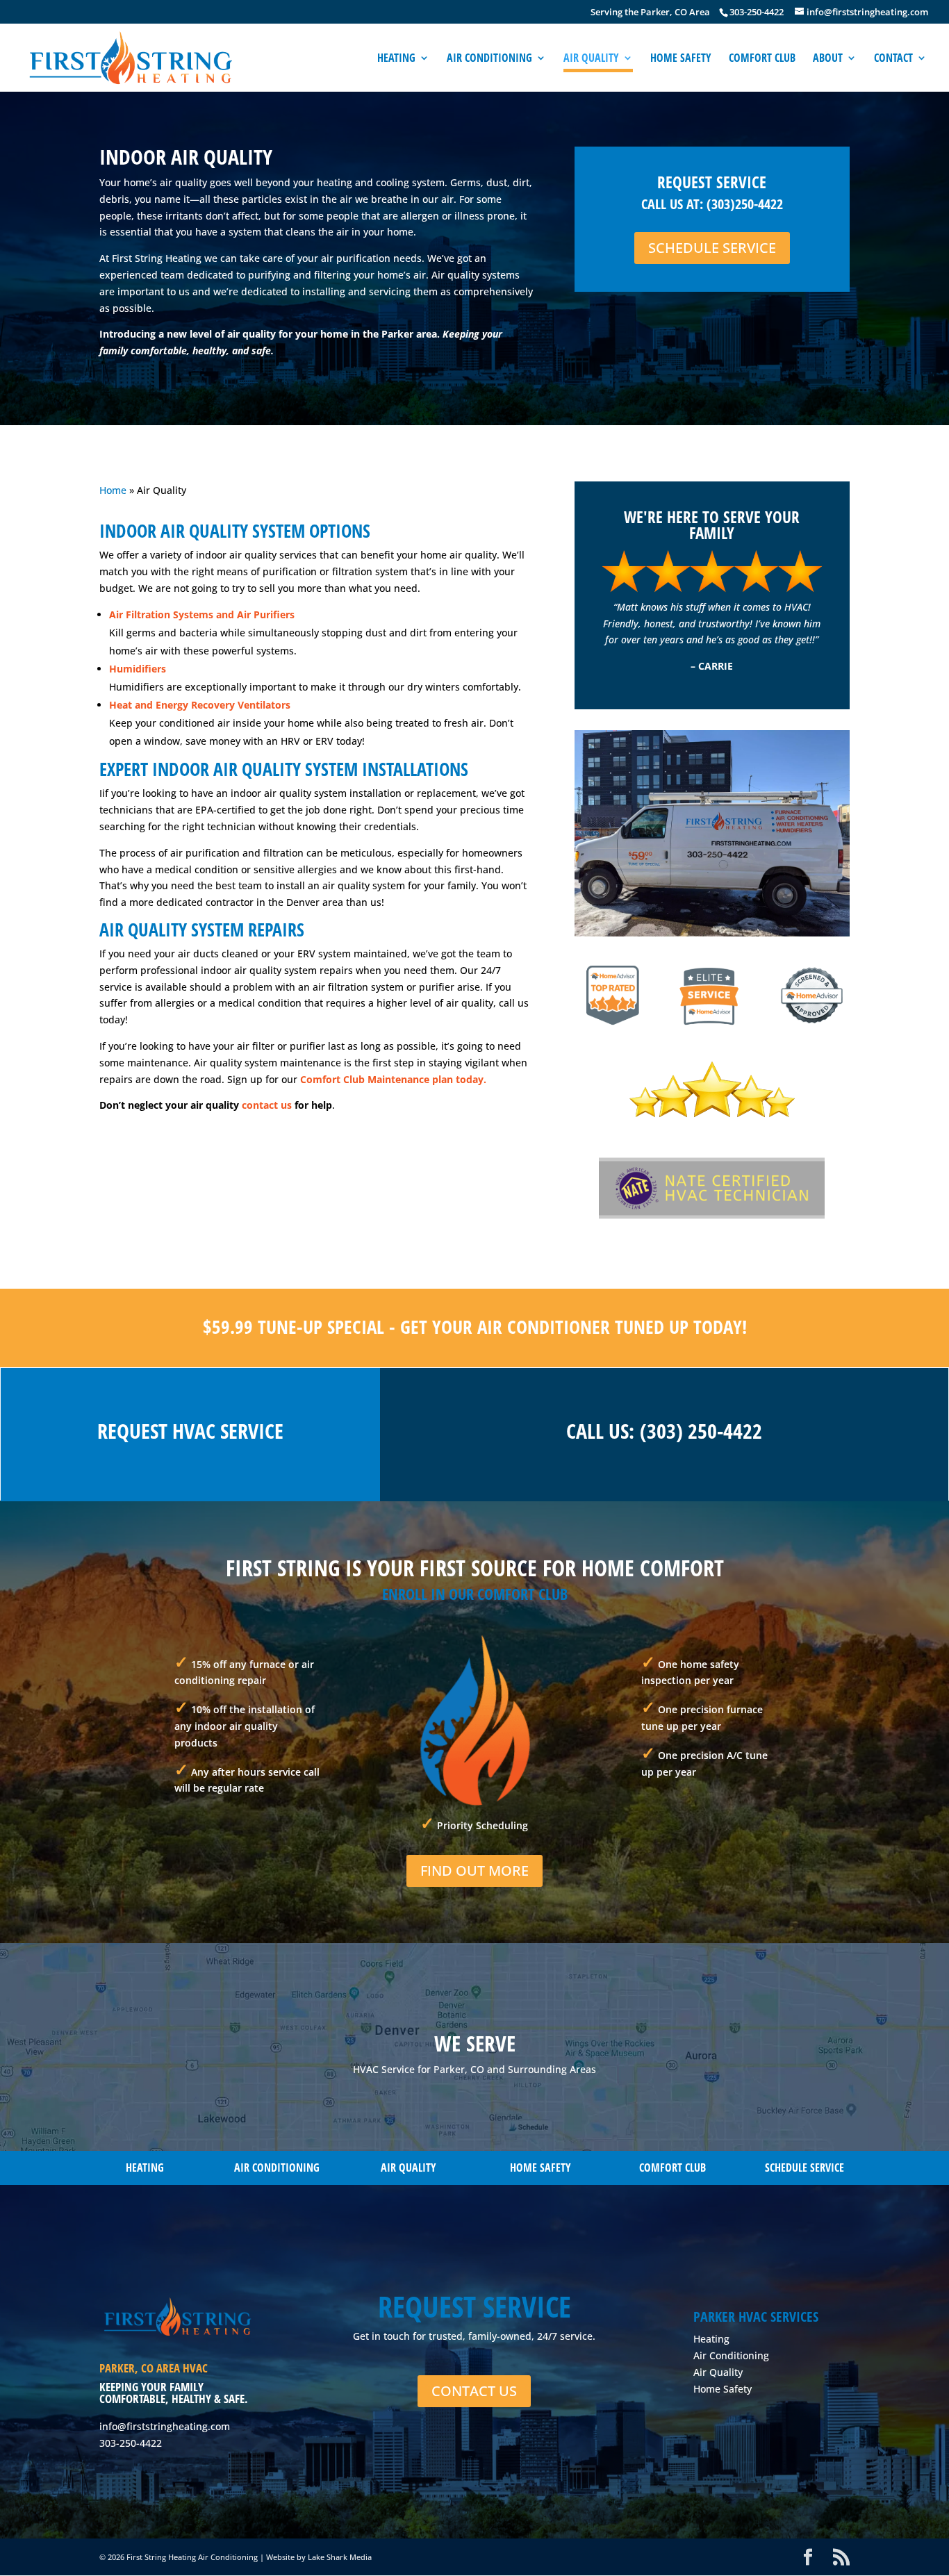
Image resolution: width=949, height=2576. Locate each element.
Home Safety (681, 59)
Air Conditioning (489, 59)
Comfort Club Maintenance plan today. (392, 1079)
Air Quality (591, 59)
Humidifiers (139, 669)
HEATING (145, 2168)
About (828, 59)
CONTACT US (474, 2391)
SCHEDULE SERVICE (712, 248)
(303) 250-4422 (701, 1431)
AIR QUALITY (409, 2168)
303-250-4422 (131, 2443)
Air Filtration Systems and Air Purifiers (202, 614)
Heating (396, 59)
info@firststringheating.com (165, 2426)
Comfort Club (762, 59)
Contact (893, 59)
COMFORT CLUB (672, 2168)
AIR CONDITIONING (277, 2168)
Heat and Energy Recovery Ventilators (200, 705)
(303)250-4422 (745, 204)
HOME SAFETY (540, 2168)
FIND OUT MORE (474, 1871)
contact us (267, 1105)
